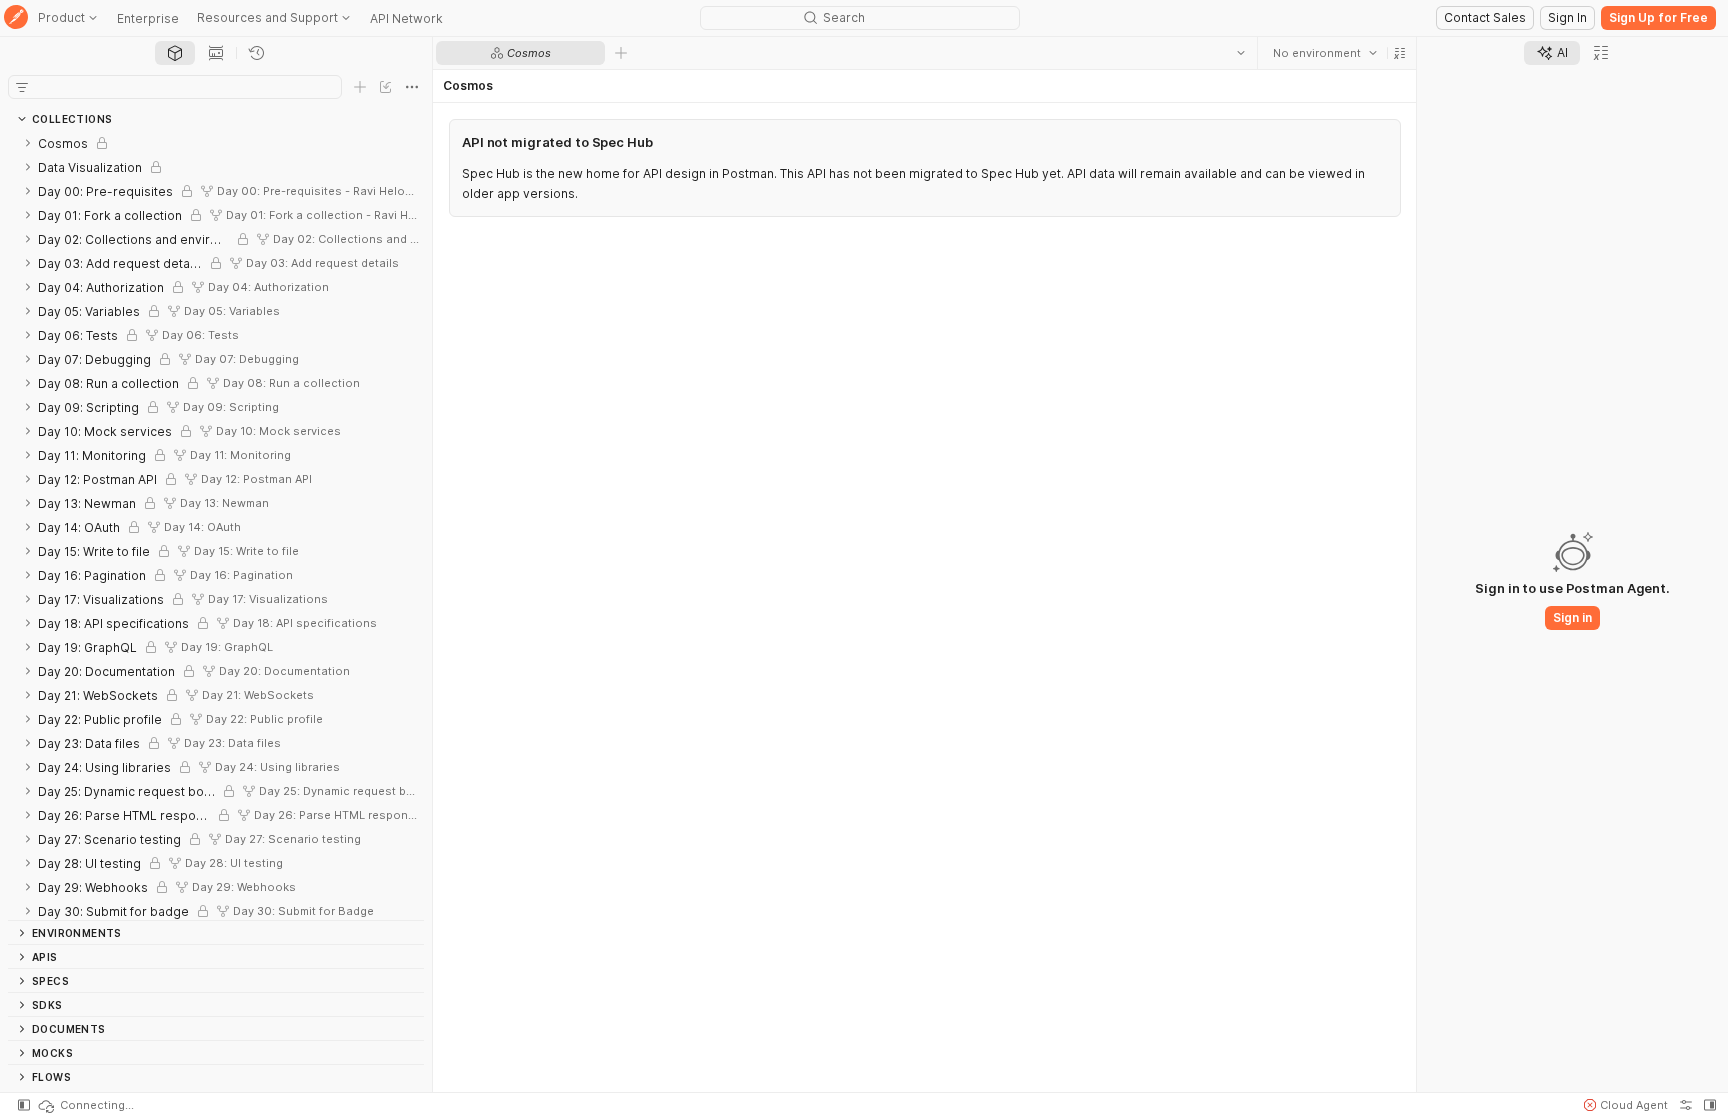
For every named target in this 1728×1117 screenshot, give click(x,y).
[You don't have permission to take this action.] (621, 53)
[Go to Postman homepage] (16, 18)
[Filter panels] (22, 87)
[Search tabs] (1240, 53)
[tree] (216, 525)
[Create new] (360, 87)
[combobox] (1324, 53)
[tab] (175, 53)
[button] (1399, 53)
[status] (85, 1105)
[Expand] (28, 143)
